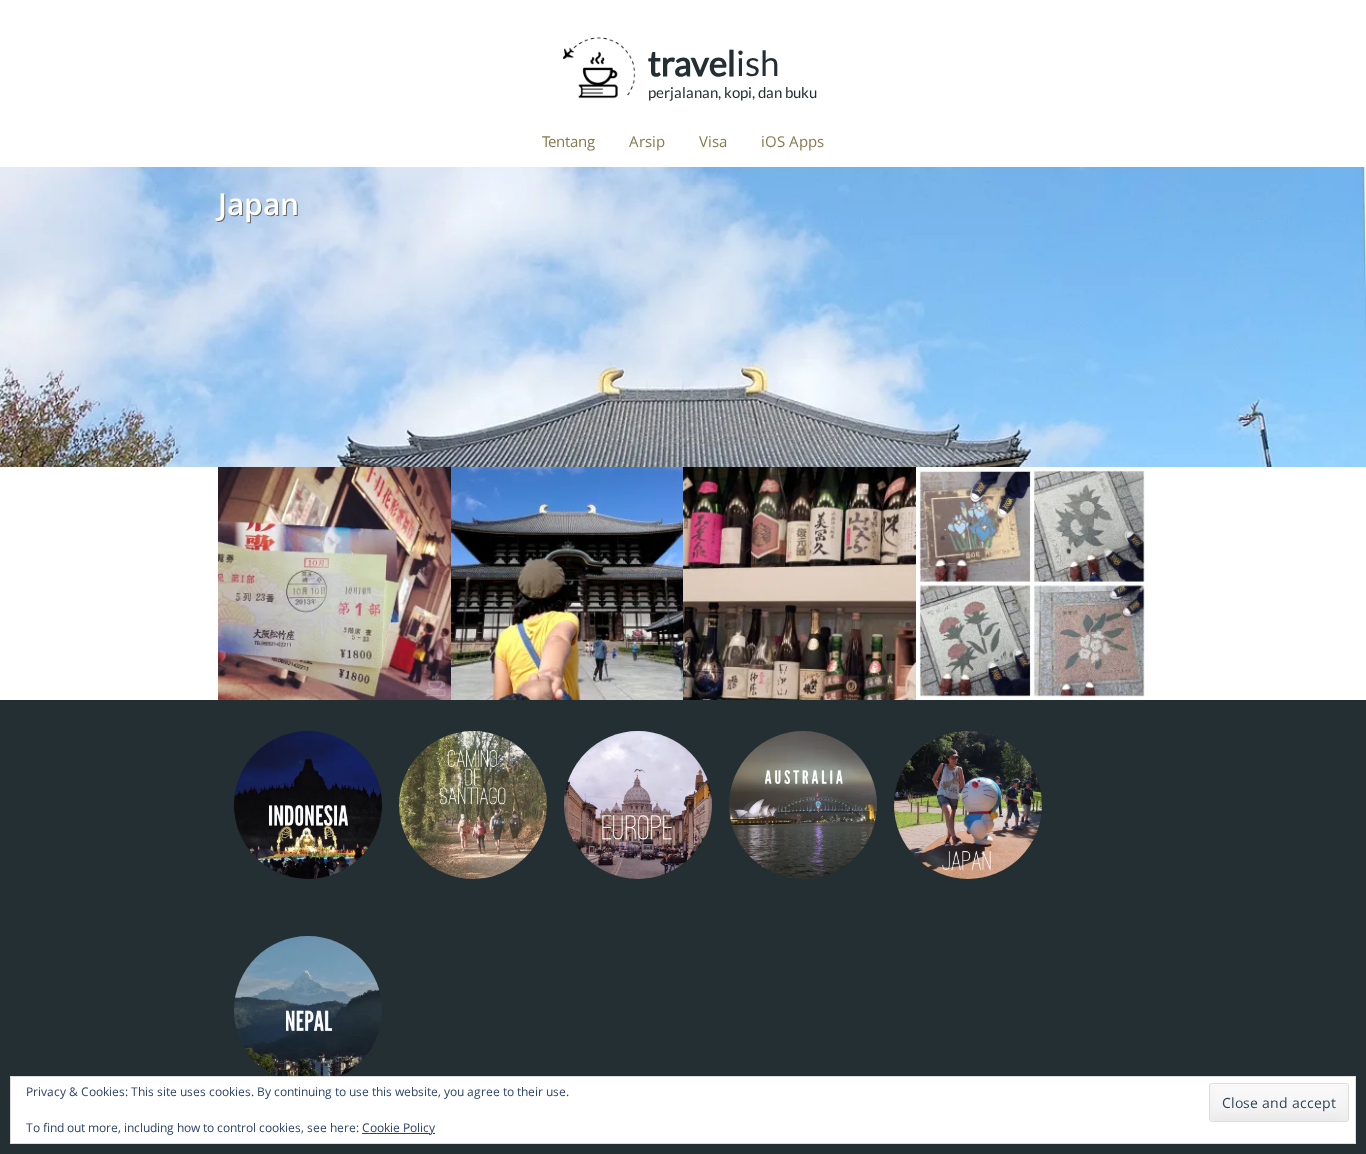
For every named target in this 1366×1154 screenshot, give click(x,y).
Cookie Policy (398, 1127)
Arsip (647, 141)
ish (713, 62)
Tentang (568, 141)
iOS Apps (792, 141)
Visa (713, 141)
